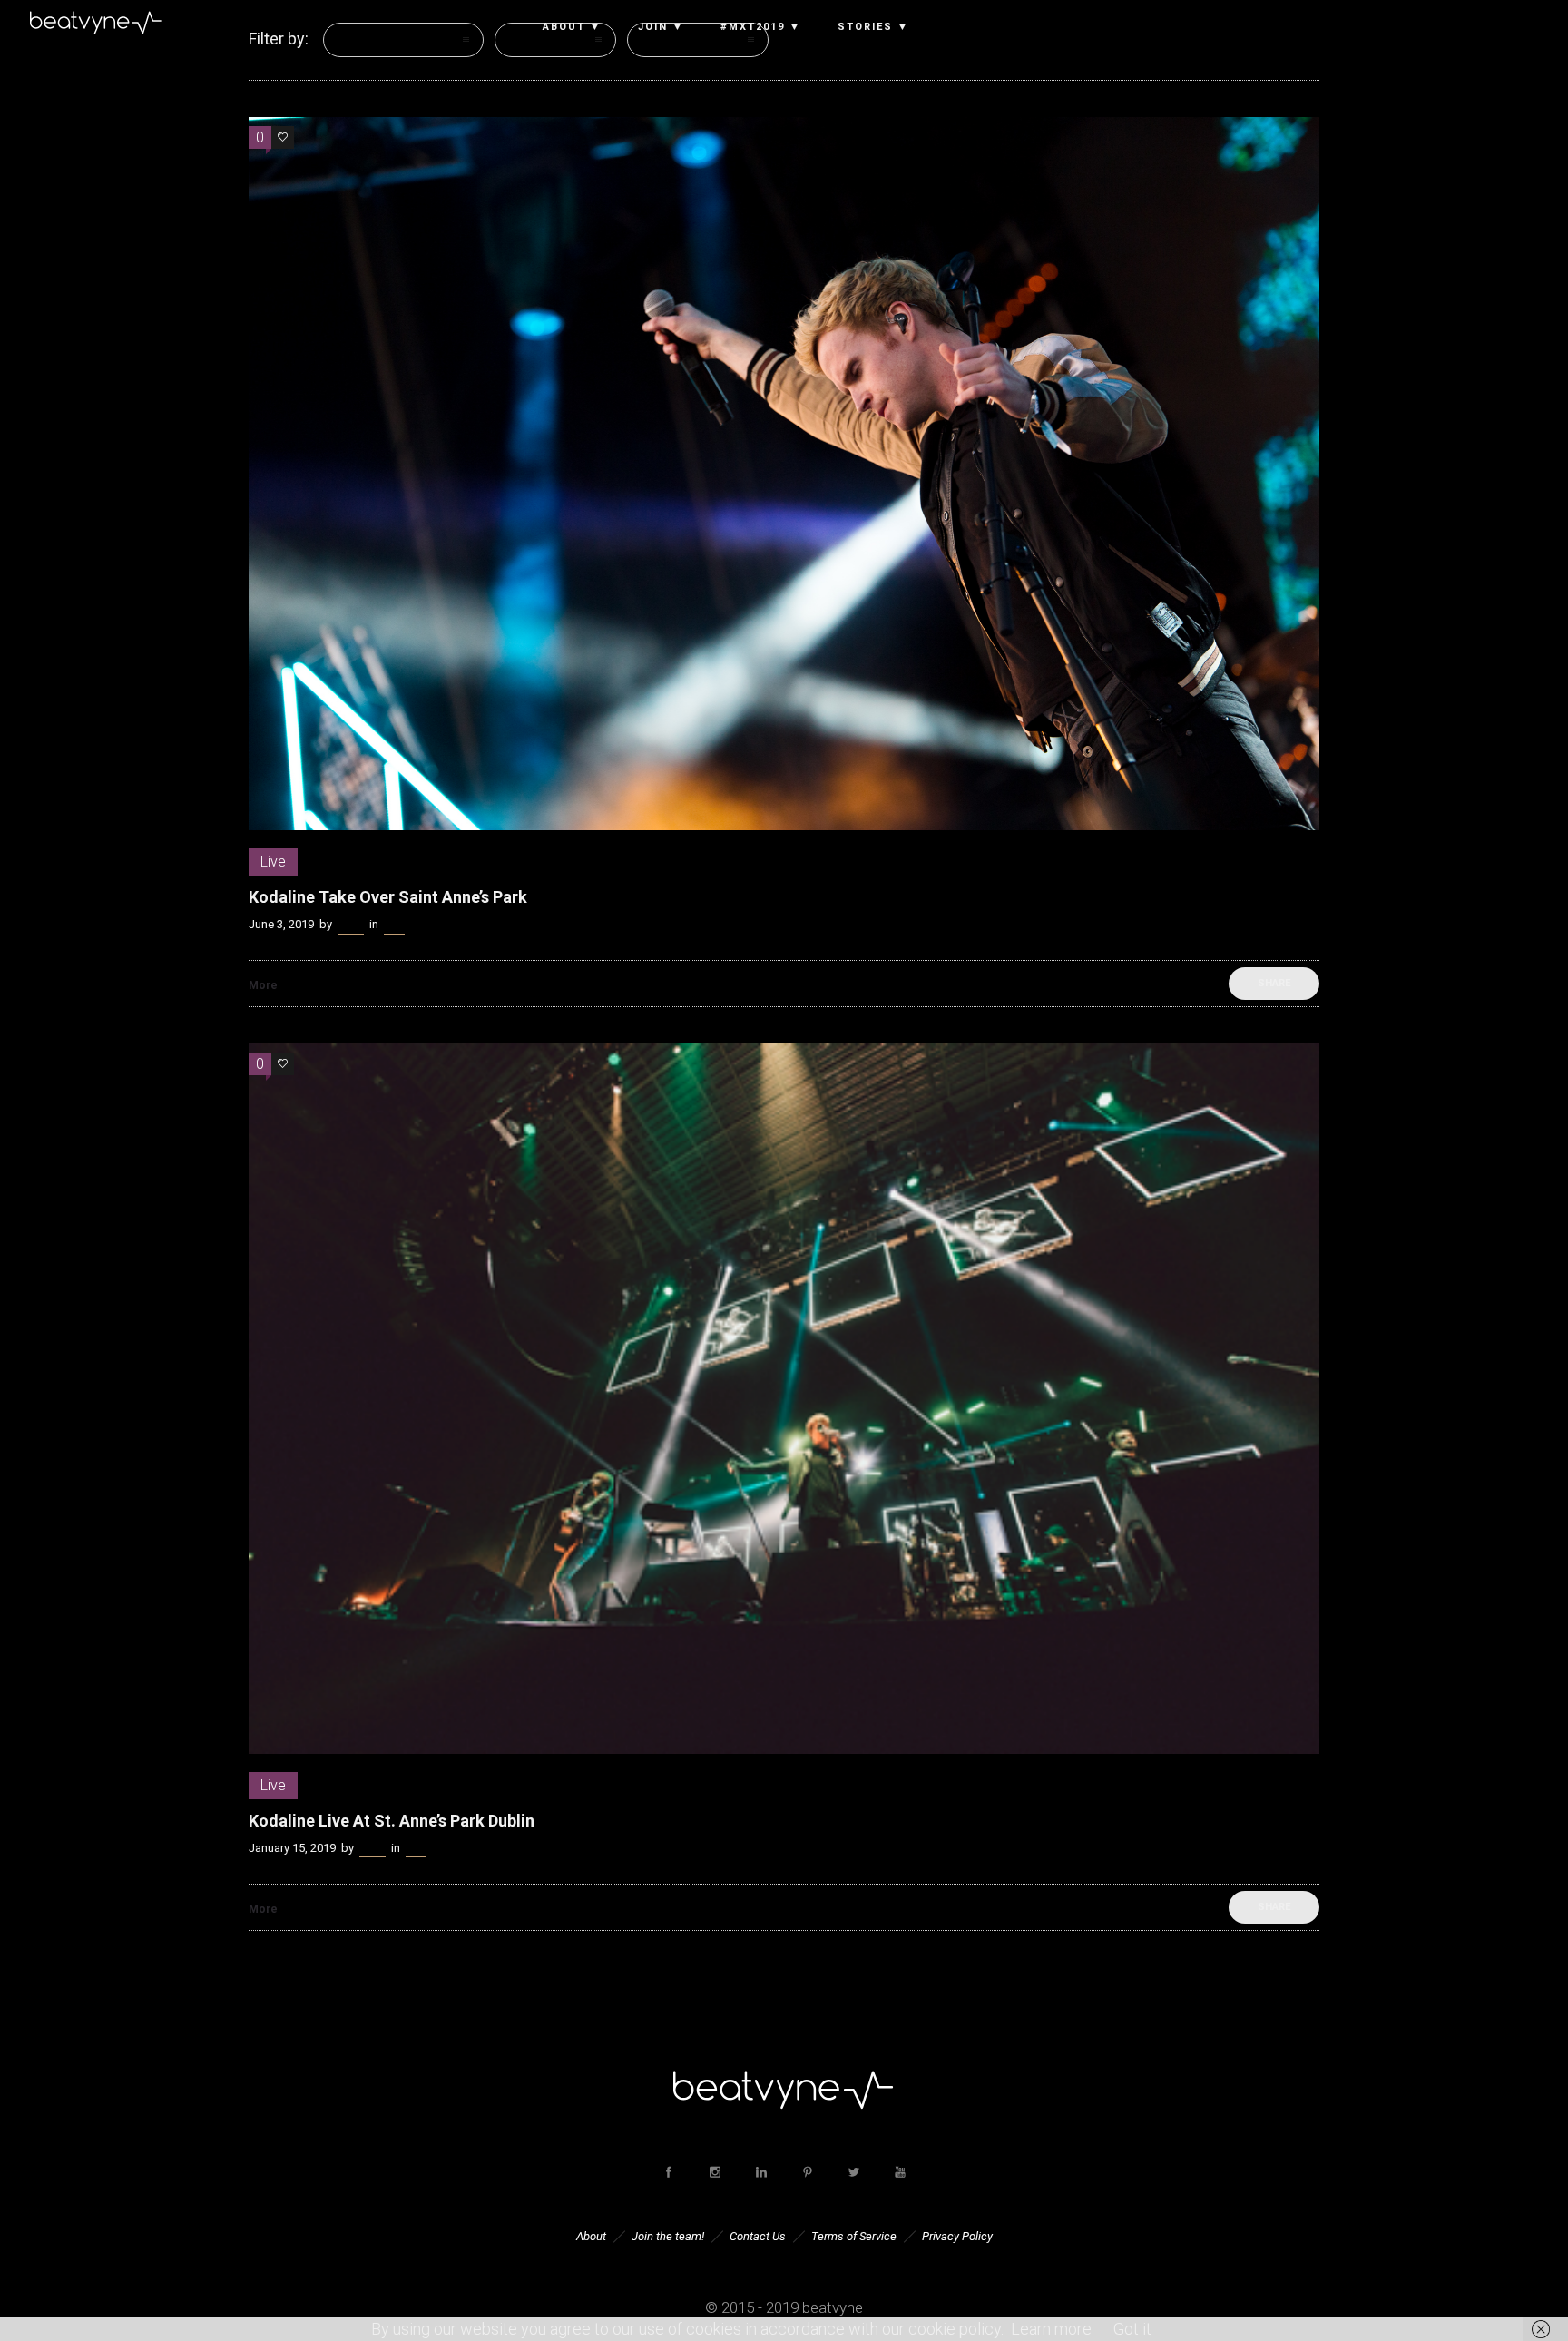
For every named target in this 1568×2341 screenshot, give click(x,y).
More (263, 985)
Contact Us (758, 2236)
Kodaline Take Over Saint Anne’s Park (388, 897)
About (591, 2236)
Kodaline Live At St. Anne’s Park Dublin (392, 1821)
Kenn (351, 924)
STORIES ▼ (873, 27)
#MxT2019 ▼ (761, 27)
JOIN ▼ (661, 27)
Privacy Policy (957, 2236)
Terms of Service (854, 2236)
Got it (1132, 2329)
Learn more (1051, 2329)
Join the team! (668, 2236)
